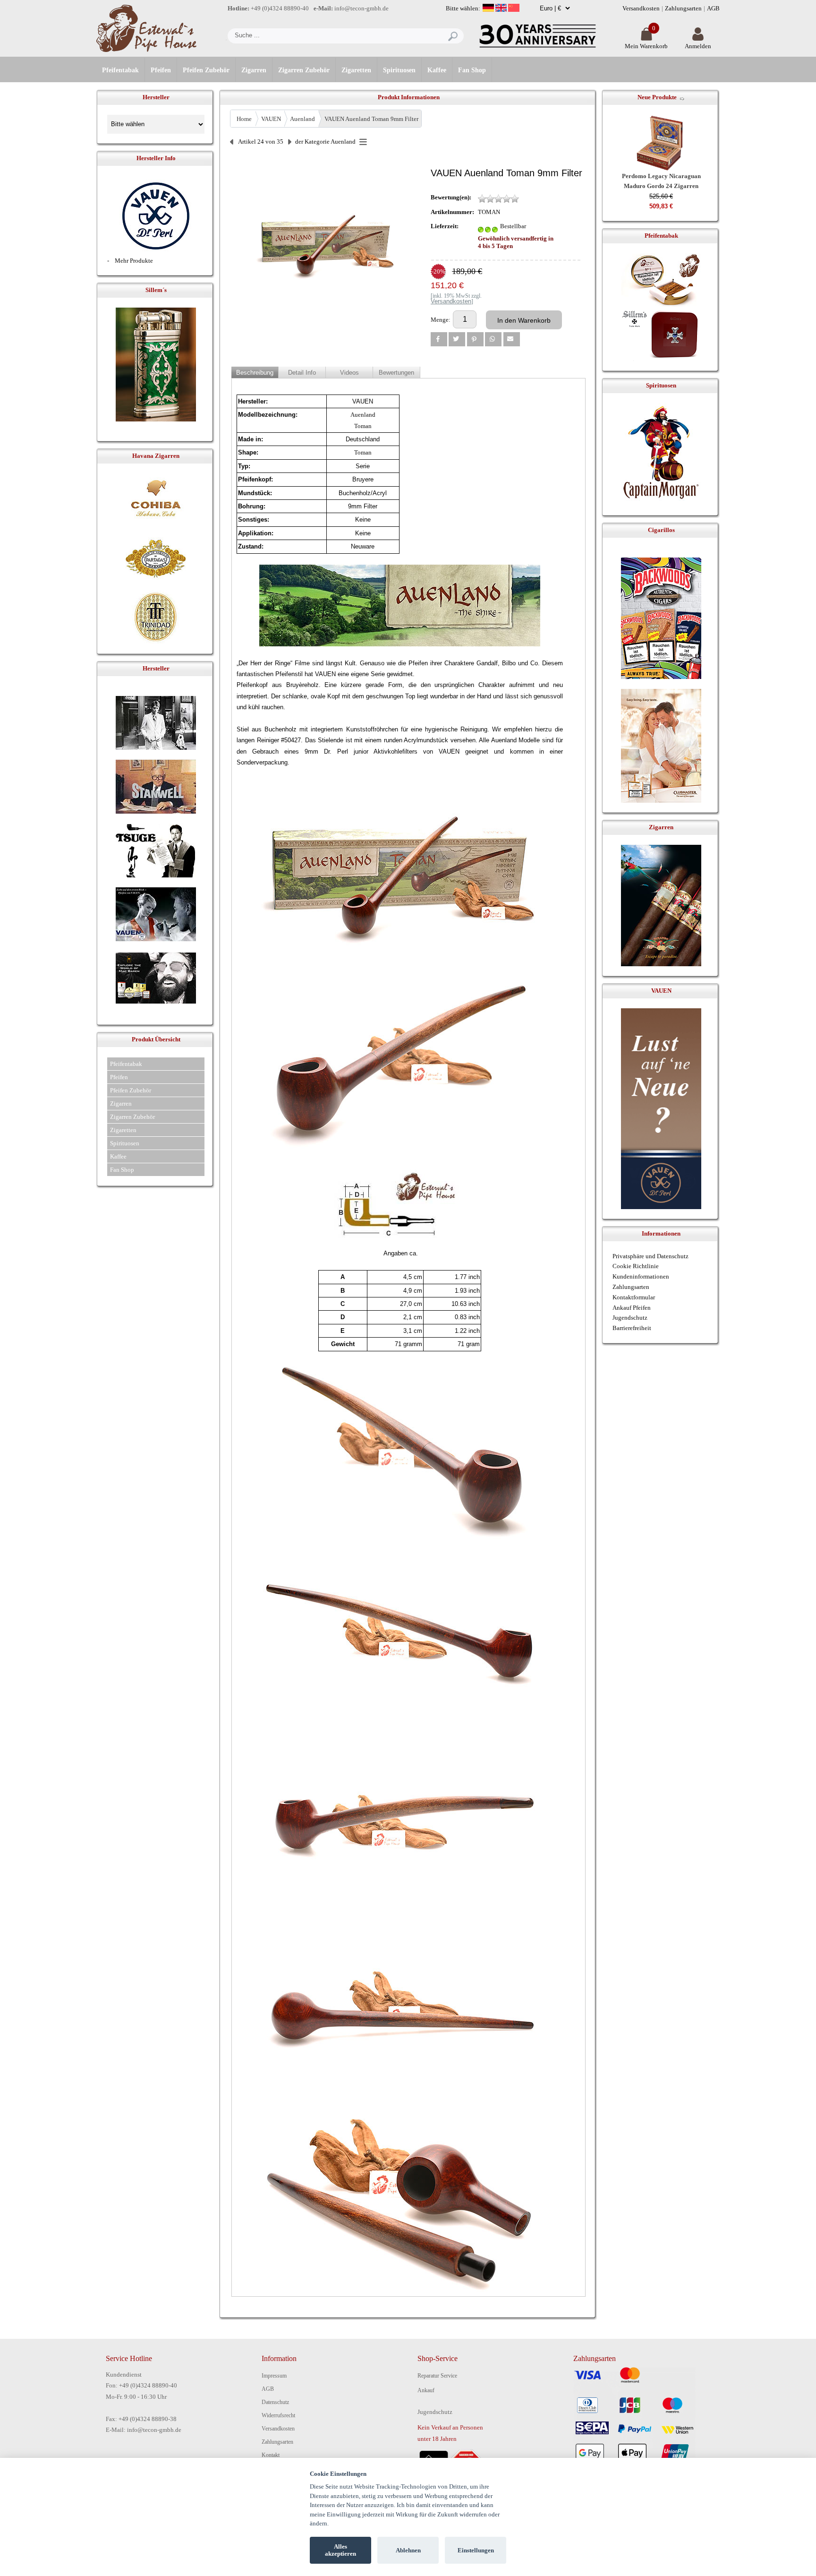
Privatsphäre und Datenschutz (650, 1256)
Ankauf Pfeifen (632, 1308)
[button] (439, 339)
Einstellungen (476, 2550)
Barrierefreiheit (632, 1328)
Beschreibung (255, 373)
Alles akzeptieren (340, 2550)
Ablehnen (408, 2550)
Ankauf (426, 2390)
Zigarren (254, 70)
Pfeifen (161, 70)
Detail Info (302, 373)
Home (244, 119)
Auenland (302, 119)
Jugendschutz (630, 1318)
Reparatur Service (437, 2376)
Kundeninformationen (641, 1276)
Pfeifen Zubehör (206, 70)
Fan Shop (472, 70)
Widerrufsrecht (278, 2415)
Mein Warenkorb (646, 46)
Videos (349, 373)
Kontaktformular (634, 1297)
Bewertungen (396, 373)
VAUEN (271, 119)
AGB (713, 8)
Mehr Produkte (134, 261)
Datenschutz (275, 2402)
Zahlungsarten (683, 8)
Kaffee (437, 70)
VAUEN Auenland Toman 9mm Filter (371, 119)
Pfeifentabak (120, 70)
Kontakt (271, 2455)
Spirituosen (399, 70)
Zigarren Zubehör (304, 70)
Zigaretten (356, 70)
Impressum (274, 2376)
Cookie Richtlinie (636, 1266)
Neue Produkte (657, 97)
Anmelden (698, 46)
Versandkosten (641, 8)
